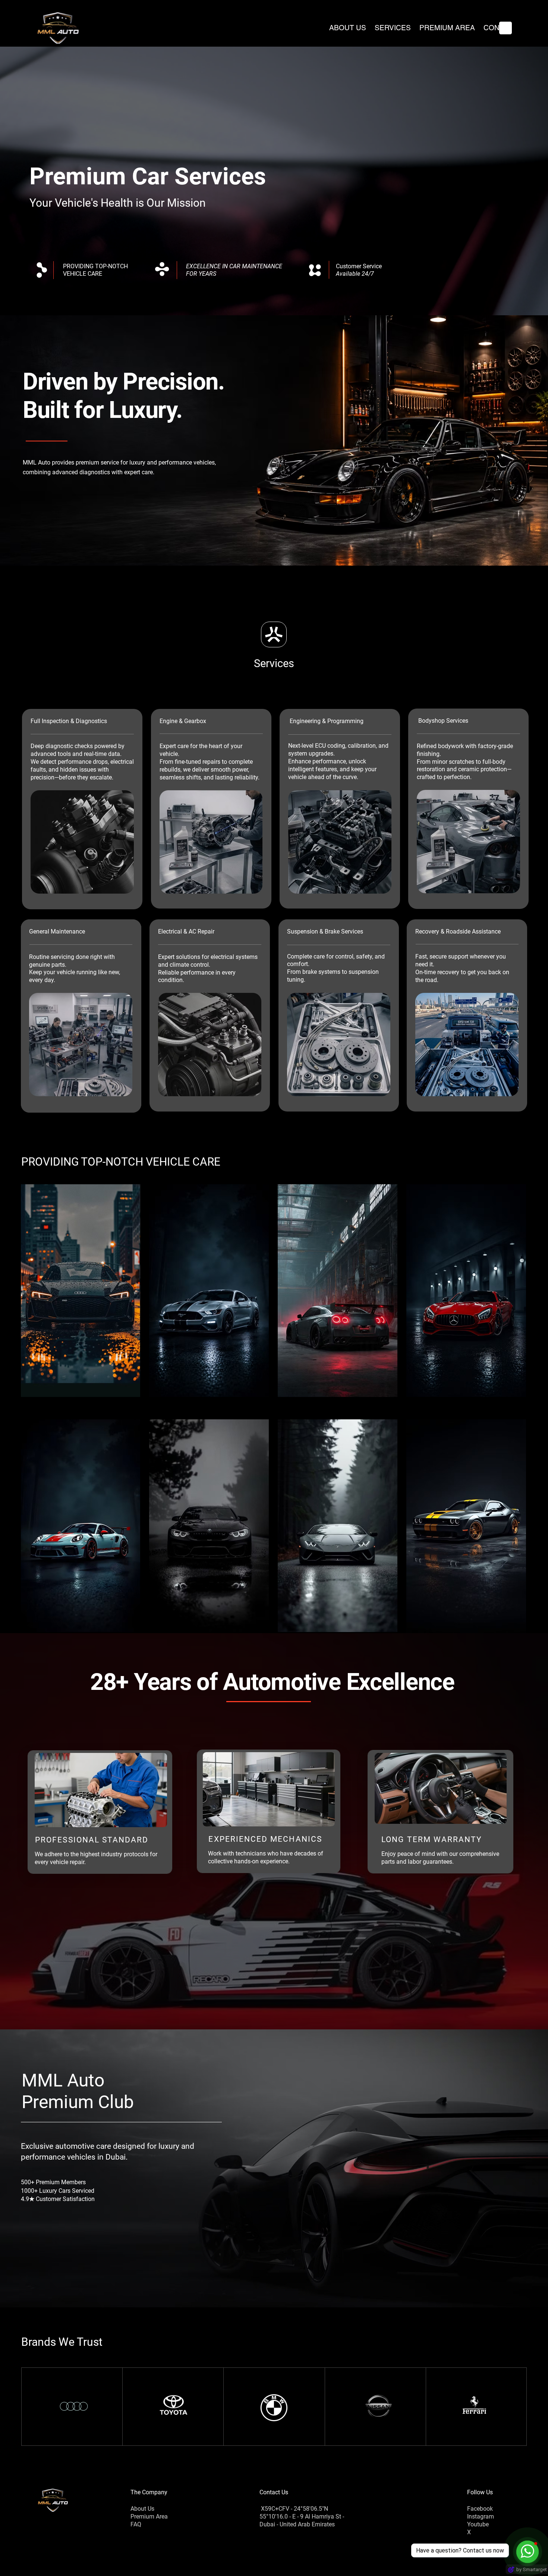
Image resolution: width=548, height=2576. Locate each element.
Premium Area (149, 2516)
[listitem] (81, 1291)
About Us (142, 2509)
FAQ (136, 2524)
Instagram (481, 2516)
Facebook (480, 2509)
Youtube (478, 2524)
